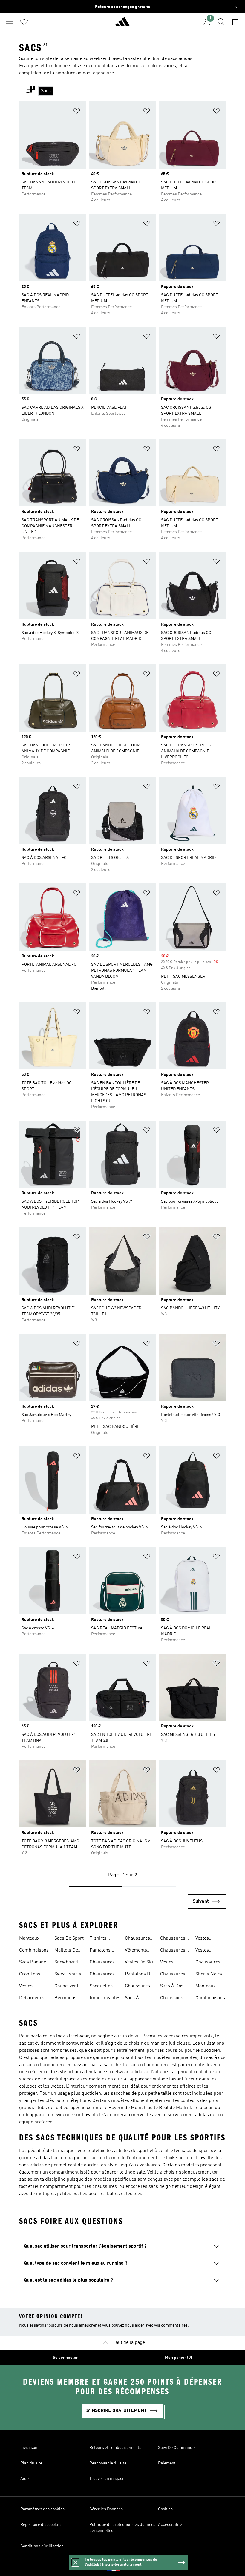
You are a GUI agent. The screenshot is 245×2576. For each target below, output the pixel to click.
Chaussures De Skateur (173, 1951)
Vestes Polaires (204, 1939)
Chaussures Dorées (102, 1975)
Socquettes (101, 1986)
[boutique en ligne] (122, 24)
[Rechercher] (221, 22)
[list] (132, 91)
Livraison (29, 2448)
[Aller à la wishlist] (24, 22)
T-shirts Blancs (98, 1939)
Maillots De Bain (66, 1951)
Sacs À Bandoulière (138, 1999)
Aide (24, 2479)
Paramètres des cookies (42, 2509)
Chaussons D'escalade (172, 1999)
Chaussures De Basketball (210, 1963)
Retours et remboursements (115, 2448)
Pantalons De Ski (139, 1975)
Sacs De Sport (69, 1938)
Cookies (165, 2509)
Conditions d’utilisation (42, 2546)
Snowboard (66, 1962)
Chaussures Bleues (102, 1963)
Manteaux (29, 1938)
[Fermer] (75, 2562)
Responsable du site (108, 2463)
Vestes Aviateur (28, 1987)
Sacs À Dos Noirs (172, 1987)
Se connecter (65, 2358)
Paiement (167, 2463)
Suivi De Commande (176, 2448)
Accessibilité (170, 2525)
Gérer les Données (106, 2509)
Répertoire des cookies (41, 2525)
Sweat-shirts (68, 1974)
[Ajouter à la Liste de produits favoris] (77, 112)
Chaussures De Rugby (173, 1939)
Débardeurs (32, 1998)
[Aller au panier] (235, 22)
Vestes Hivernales (171, 1963)
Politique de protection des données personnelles (122, 2528)
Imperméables (105, 1998)
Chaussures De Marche (173, 1975)
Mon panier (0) (179, 2358)
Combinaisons (34, 1950)
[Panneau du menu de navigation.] (10, 22)
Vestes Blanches (205, 1951)
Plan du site (31, 2463)
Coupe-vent (66, 1986)
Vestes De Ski (139, 1962)
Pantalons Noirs (100, 1951)
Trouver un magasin (108, 2479)
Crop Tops (30, 1974)
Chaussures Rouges (137, 1987)
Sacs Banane (33, 1962)
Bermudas (65, 1998)
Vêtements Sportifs (136, 1951)
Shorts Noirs (209, 1974)
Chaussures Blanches (137, 1939)
